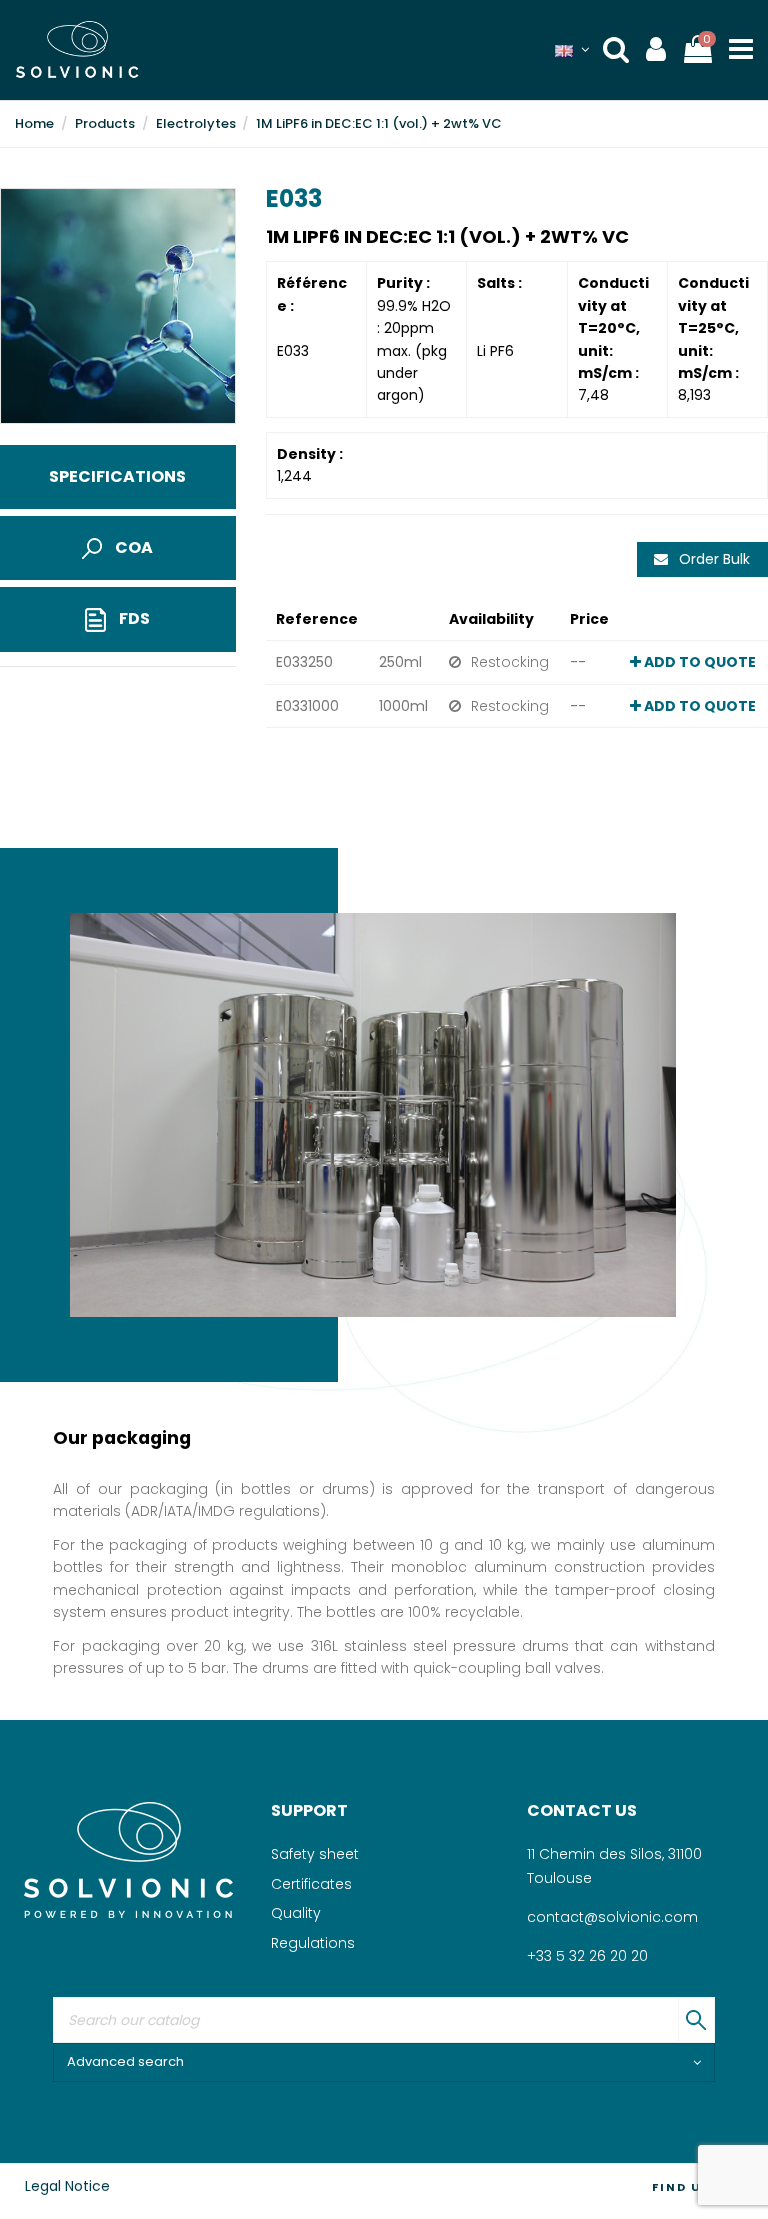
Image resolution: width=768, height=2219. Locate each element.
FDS (133, 618)
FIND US (681, 2187)
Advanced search (125, 2061)
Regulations (313, 1943)
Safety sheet (315, 1854)
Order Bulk (712, 559)
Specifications (117, 476)
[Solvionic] (128, 1859)
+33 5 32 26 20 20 (587, 1956)
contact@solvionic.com (612, 1917)
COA (132, 547)
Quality (296, 1913)
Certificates (311, 1884)
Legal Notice (67, 2186)
